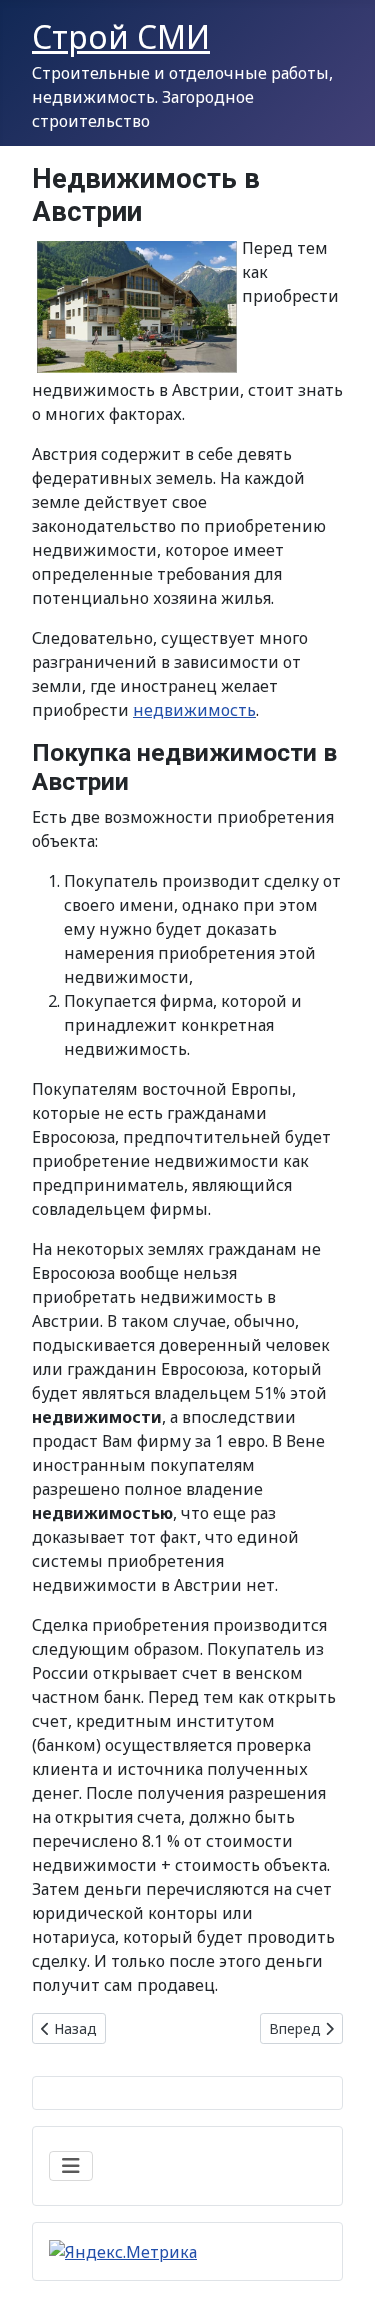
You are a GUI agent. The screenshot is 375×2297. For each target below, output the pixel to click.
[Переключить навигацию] (71, 2166)
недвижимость (194, 710)
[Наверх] (340, 2260)
